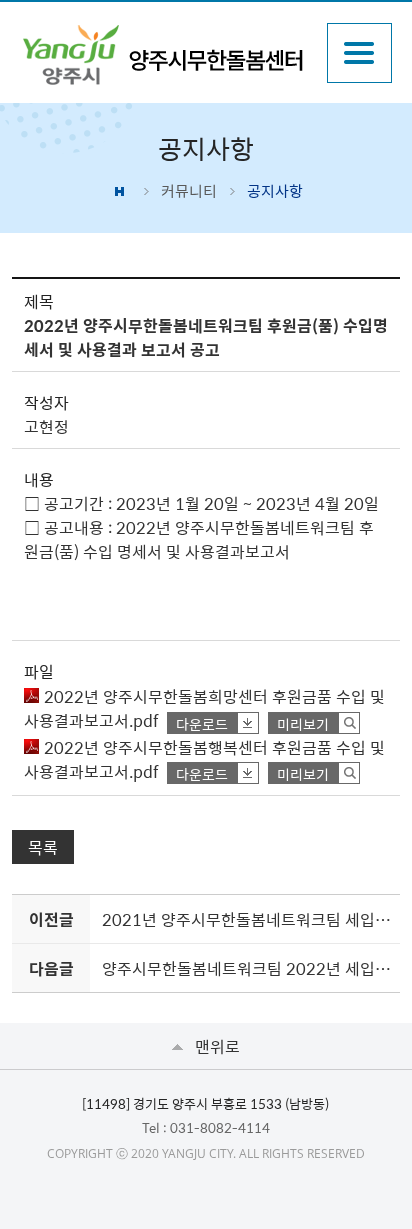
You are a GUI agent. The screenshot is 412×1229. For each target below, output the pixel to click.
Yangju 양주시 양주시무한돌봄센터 (163, 55)
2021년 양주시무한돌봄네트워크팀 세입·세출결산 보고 (247, 919)
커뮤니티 (189, 191)
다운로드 (202, 723)
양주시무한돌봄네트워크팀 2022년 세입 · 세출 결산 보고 (247, 968)
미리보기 (303, 723)
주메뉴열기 (359, 53)
